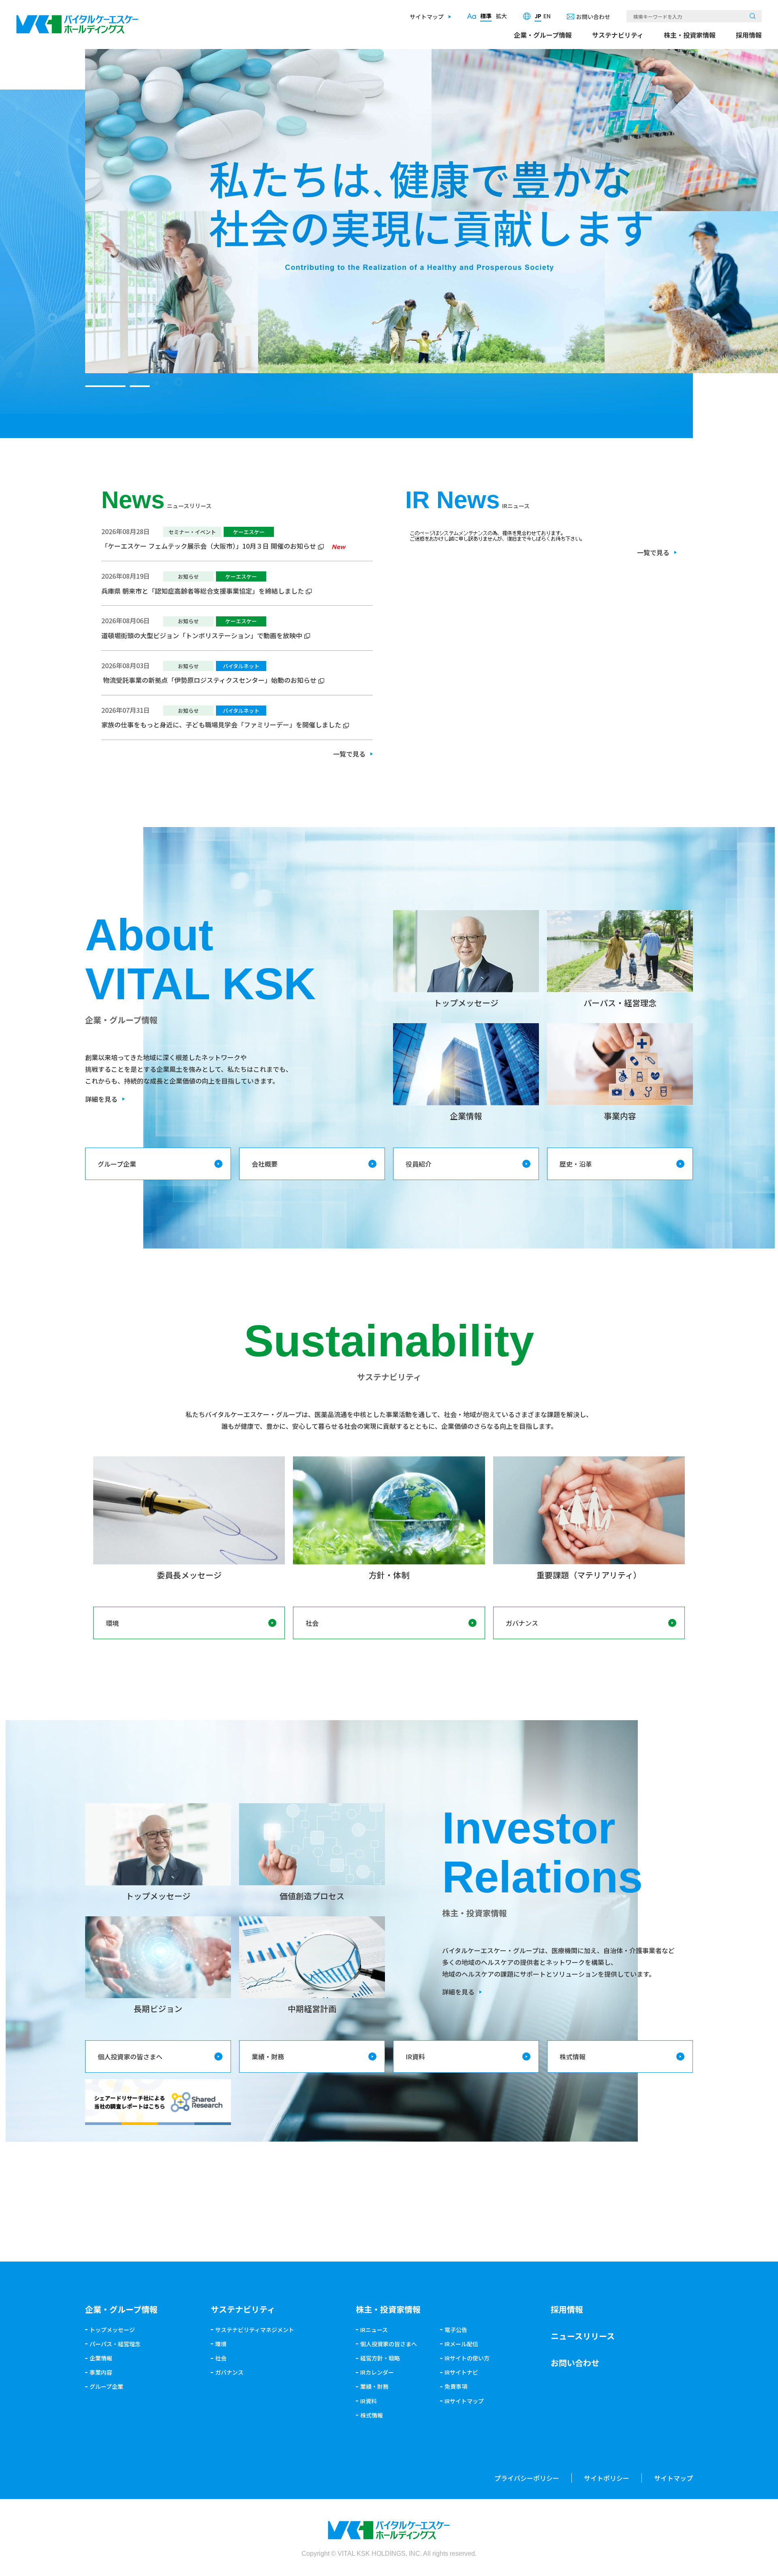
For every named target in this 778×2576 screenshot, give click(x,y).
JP (538, 16)
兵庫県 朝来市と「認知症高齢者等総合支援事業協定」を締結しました (203, 591)
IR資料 (415, 2057)
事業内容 (101, 2372)
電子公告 (456, 2330)
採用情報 (749, 35)
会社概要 (265, 1164)
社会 (312, 1623)
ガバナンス (522, 1623)
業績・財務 (268, 2057)
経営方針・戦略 (380, 2358)
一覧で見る (349, 754)
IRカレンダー (377, 2372)
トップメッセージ (112, 2330)
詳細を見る (101, 1099)
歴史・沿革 (576, 1164)
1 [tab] (95, 386)
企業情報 (101, 2358)
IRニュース (374, 2330)
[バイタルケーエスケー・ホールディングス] (77, 21)
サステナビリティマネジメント (255, 2330)
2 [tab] (130, 386)
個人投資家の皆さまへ (130, 2057)
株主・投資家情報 (690, 35)
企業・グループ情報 (543, 35)
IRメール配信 (461, 2344)
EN (547, 16)
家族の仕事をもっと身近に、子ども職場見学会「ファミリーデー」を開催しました (221, 725)
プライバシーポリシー (527, 2478)
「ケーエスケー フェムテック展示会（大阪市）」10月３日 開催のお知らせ (209, 546)
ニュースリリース (583, 2336)
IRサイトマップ (464, 2401)
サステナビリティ (618, 35)
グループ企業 (117, 1164)
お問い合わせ (593, 17)
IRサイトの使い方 (467, 2358)
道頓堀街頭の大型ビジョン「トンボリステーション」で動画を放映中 (202, 635)
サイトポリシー (607, 2478)
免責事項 (456, 2386)
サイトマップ (427, 17)
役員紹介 (419, 1164)
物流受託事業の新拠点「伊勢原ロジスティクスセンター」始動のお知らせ (209, 680)
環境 (112, 1623)
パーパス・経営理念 (115, 2344)
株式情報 (573, 2057)
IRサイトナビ (461, 2372)
